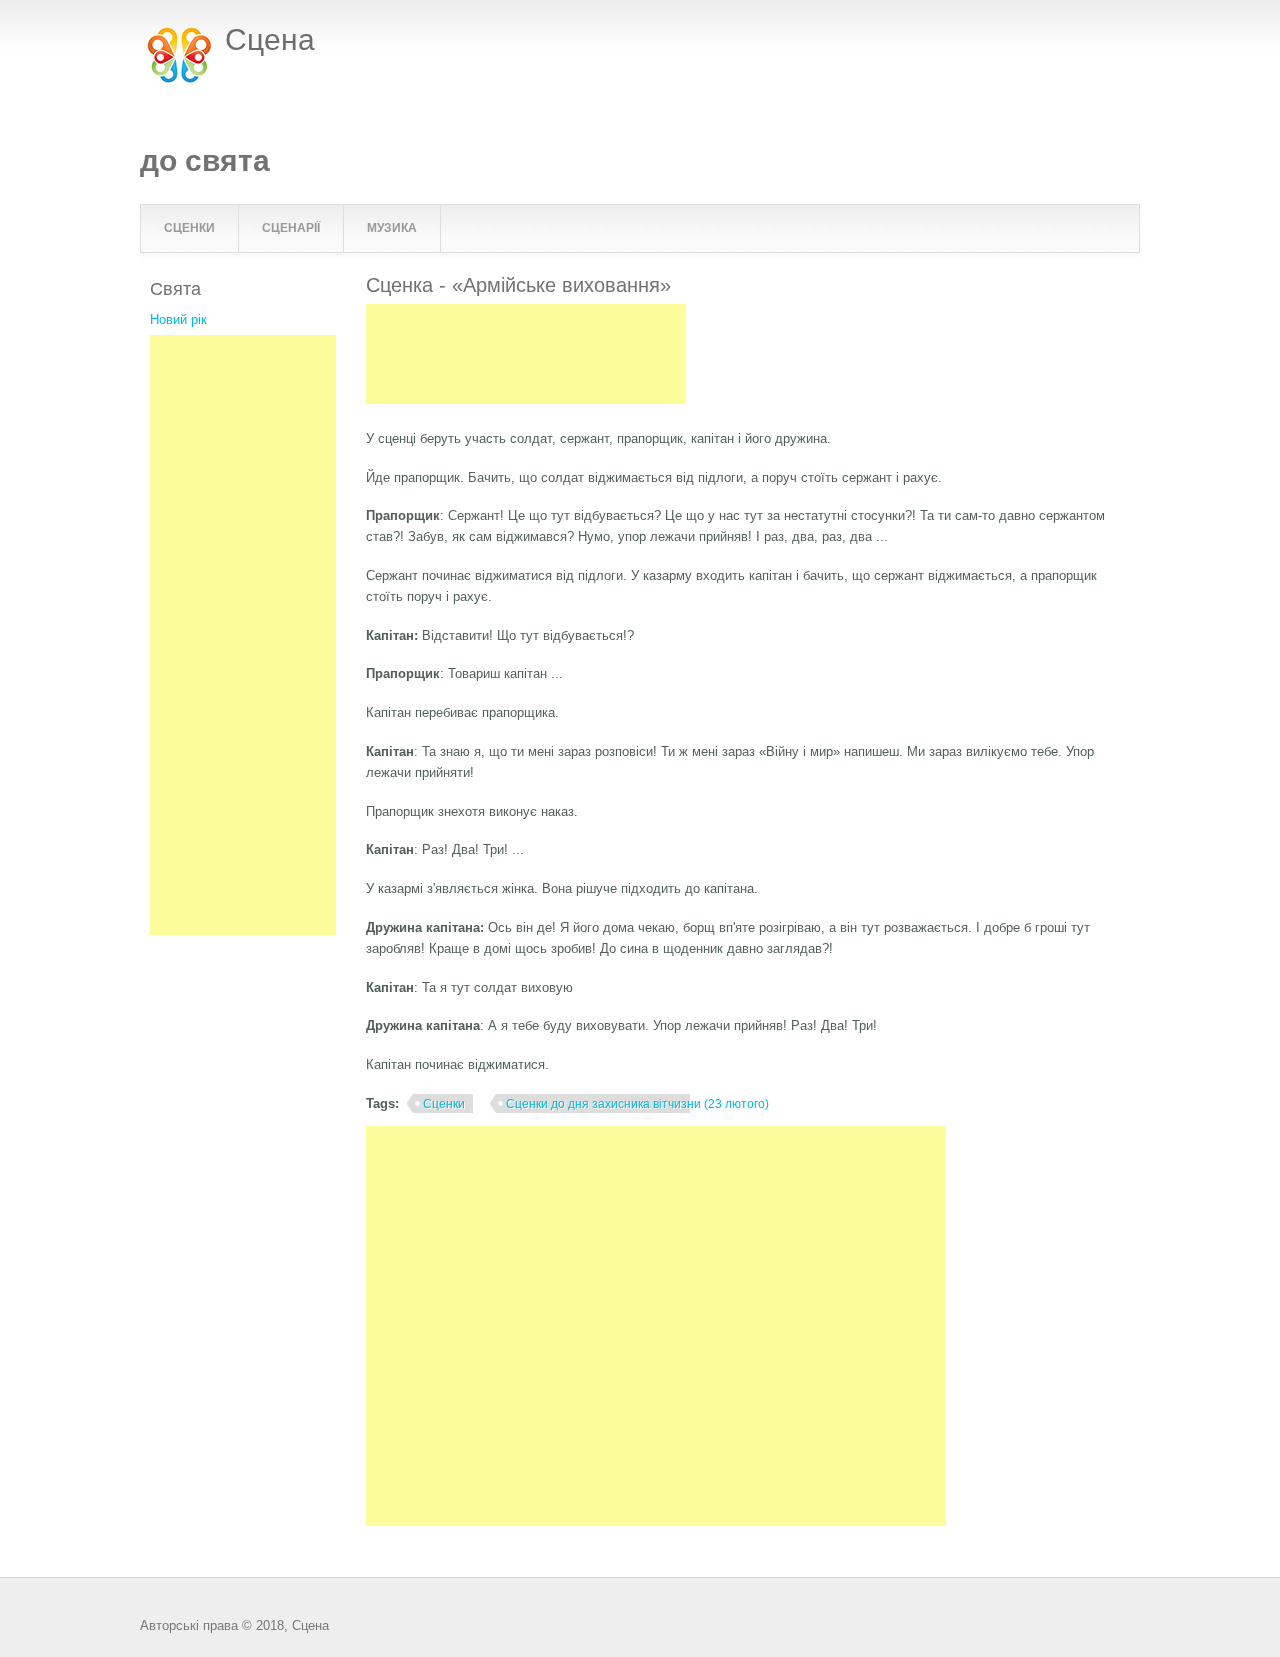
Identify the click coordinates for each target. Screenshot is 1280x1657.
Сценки (189, 228)
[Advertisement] (526, 354)
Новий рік (178, 319)
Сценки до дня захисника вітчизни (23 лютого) (637, 1104)
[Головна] (180, 80)
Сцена (270, 40)
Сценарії (291, 228)
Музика (392, 228)
